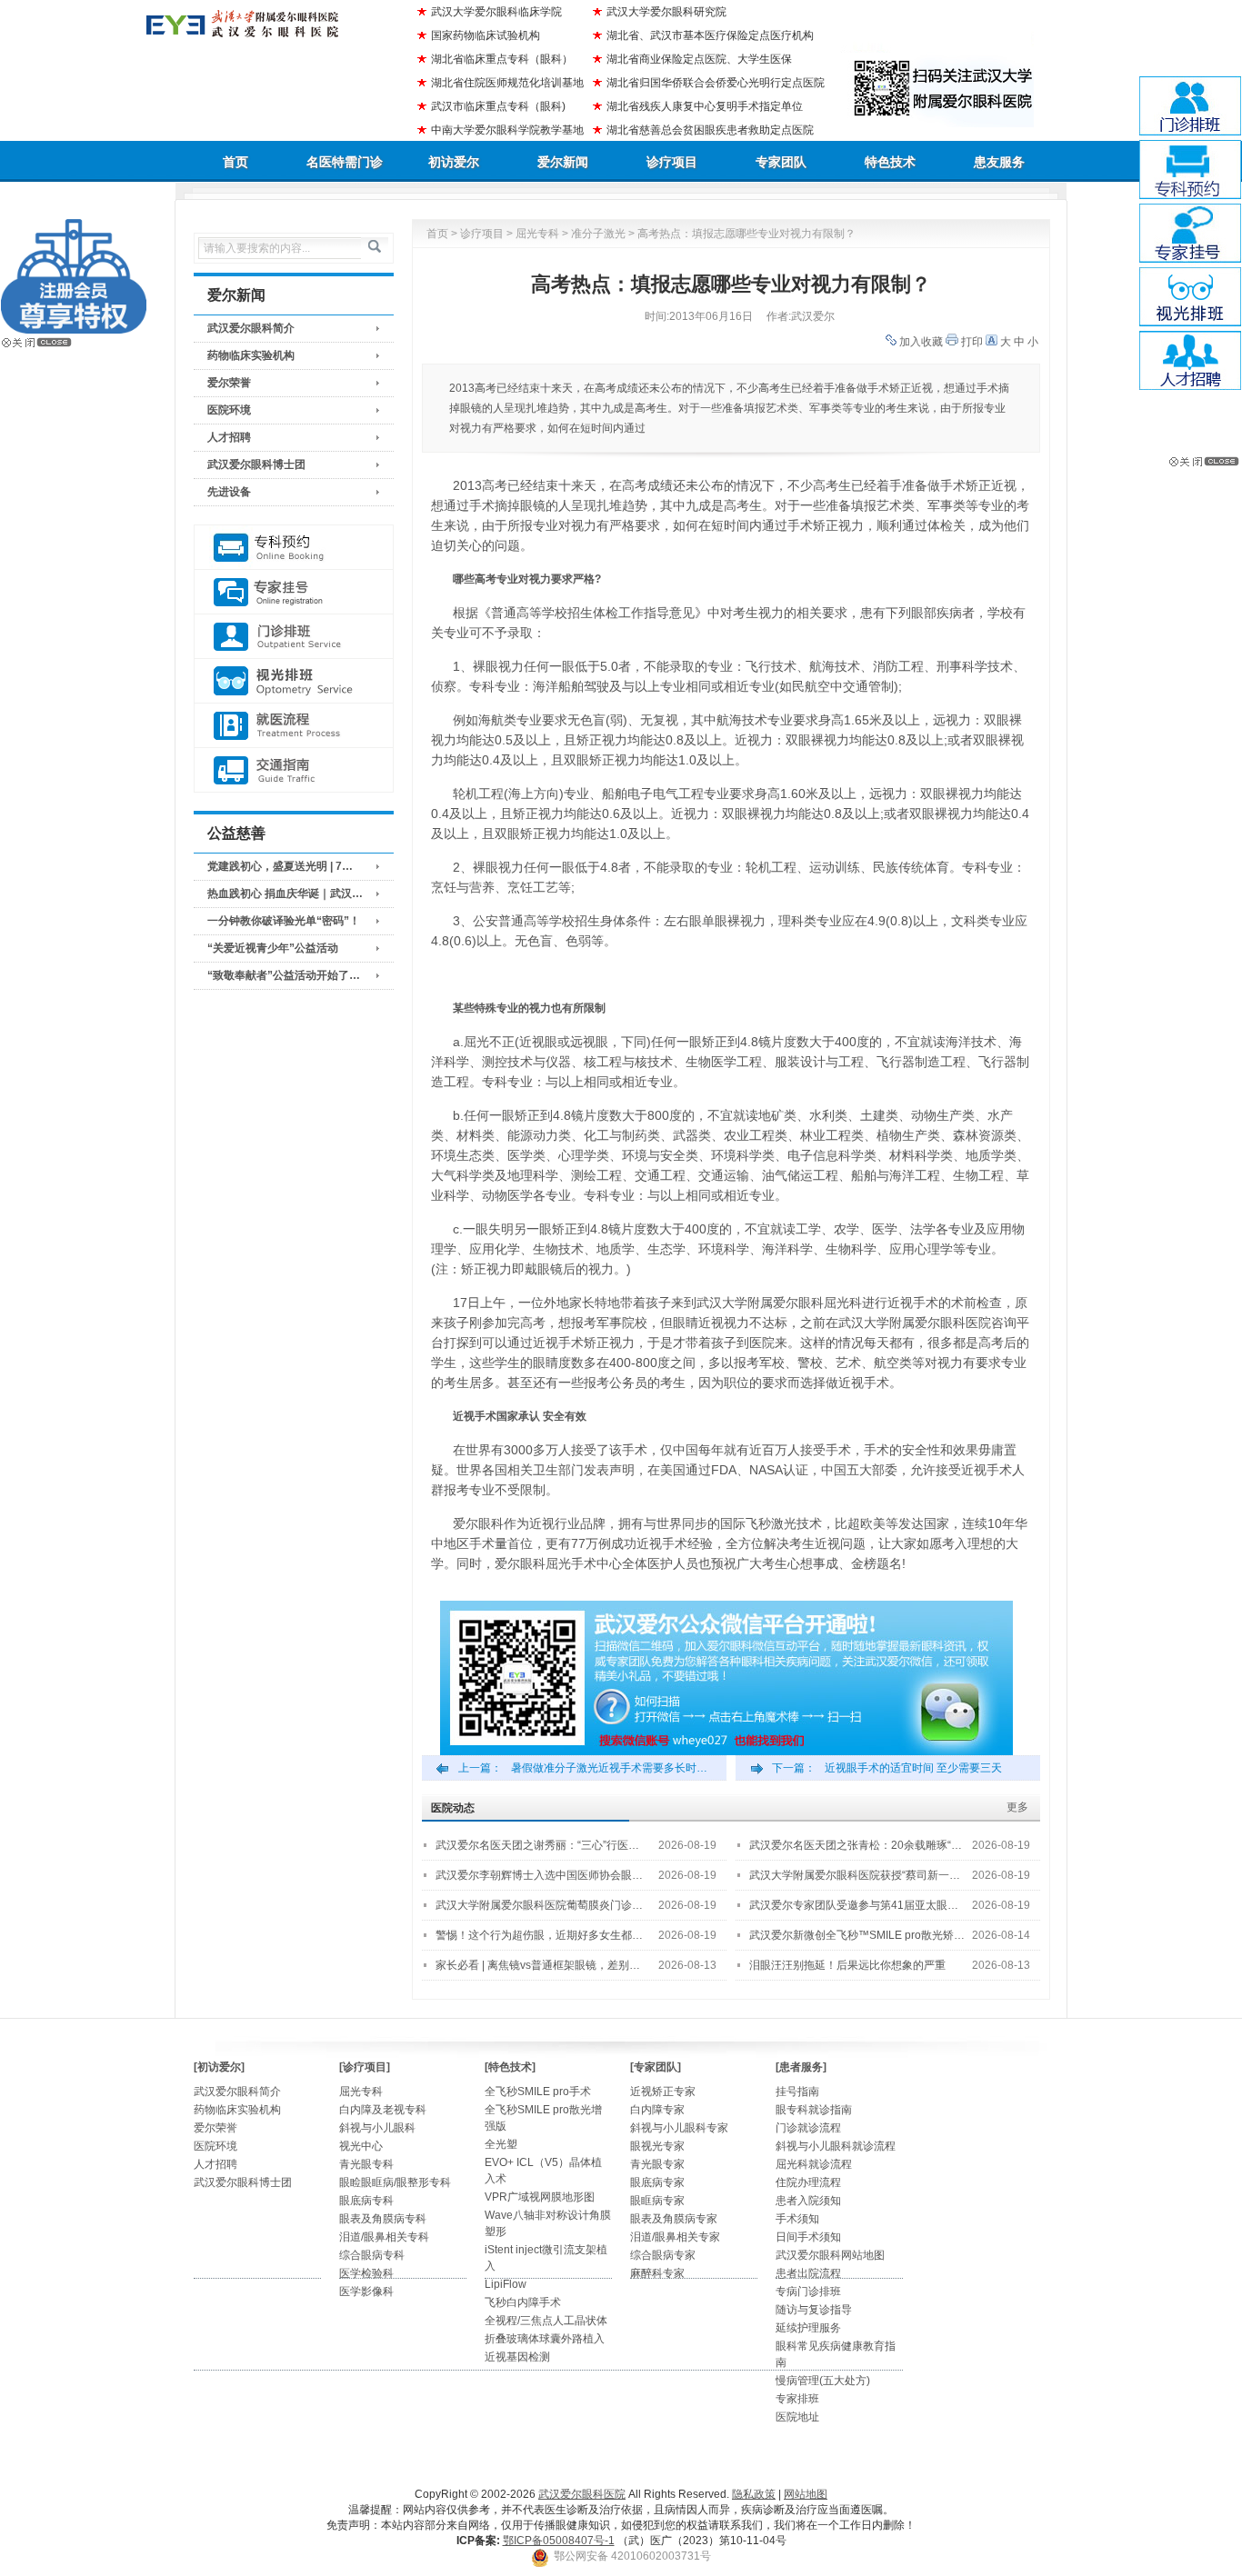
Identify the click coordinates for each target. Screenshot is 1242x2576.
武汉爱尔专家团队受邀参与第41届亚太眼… (854, 1905)
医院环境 (229, 410)
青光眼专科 (366, 2164)
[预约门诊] (294, 548)
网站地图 (806, 2494)
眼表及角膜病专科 (383, 2219)
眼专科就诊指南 (814, 2110)
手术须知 (797, 2219)
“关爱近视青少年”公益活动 (273, 948)
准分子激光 (598, 234)
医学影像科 (366, 2291)
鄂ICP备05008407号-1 (559, 2541)
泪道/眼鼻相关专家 (675, 2237)
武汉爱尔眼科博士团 (256, 464)
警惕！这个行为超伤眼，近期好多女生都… (539, 1935)
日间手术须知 (808, 2237)
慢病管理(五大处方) (823, 2381)
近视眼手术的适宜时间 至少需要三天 (913, 1768)
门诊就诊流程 (808, 2128)
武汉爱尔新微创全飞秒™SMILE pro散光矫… (857, 1935)
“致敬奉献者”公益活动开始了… (284, 975)
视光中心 (361, 2146)
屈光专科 (537, 234)
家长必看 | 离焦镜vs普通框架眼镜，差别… (538, 1965)
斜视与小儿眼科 (377, 2128)
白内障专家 (657, 2110)
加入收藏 (921, 342)
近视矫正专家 (663, 2092)
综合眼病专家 (663, 2255)
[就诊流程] (294, 726)
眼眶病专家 (657, 2201)
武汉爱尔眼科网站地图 (830, 2255)
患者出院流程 (808, 2273)
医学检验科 (366, 2273)
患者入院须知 (808, 2201)
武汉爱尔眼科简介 (251, 328)
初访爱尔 (454, 162)
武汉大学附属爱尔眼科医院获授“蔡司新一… (855, 1875)
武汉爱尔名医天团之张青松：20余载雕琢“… (856, 1845)
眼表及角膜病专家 (674, 2219)
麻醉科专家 (657, 2273)
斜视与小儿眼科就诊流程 (836, 2146)
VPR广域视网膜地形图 (540, 2197)
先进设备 (229, 492)
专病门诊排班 (808, 2291)
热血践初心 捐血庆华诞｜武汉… (285, 894)
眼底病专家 (657, 2182)
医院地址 (797, 2417)
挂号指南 (797, 2092)
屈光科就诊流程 (814, 2164)
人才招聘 (229, 437)
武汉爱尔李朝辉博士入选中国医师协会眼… (539, 1875)
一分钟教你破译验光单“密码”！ (284, 921)
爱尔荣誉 (229, 383)
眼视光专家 (657, 2146)
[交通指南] (294, 770)
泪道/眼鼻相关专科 (384, 2237)
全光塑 (501, 2144)
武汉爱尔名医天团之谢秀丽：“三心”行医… (537, 1845)
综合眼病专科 (372, 2255)
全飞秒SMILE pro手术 (538, 2092)
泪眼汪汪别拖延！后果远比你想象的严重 (847, 1965)
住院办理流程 (808, 2182)
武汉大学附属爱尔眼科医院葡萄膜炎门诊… (539, 1905)
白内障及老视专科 (383, 2110)
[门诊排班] (294, 637)
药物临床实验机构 (251, 355)
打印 (972, 342)
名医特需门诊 (345, 162)
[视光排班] (294, 681)
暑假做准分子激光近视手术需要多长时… (609, 1768)
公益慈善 (236, 833)
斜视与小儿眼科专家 (679, 2128)
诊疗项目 (672, 162)
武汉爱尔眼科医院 (582, 2494)
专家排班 (797, 2399)
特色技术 (890, 162)
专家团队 (781, 162)
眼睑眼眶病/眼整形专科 (395, 2182)
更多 (1017, 1807)
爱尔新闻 (563, 162)
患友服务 (999, 162)
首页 (235, 162)
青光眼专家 (657, 2164)
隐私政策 (754, 2494)
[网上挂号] (294, 592)
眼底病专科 (366, 2201)
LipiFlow (506, 2284)
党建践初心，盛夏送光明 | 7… (280, 866)
